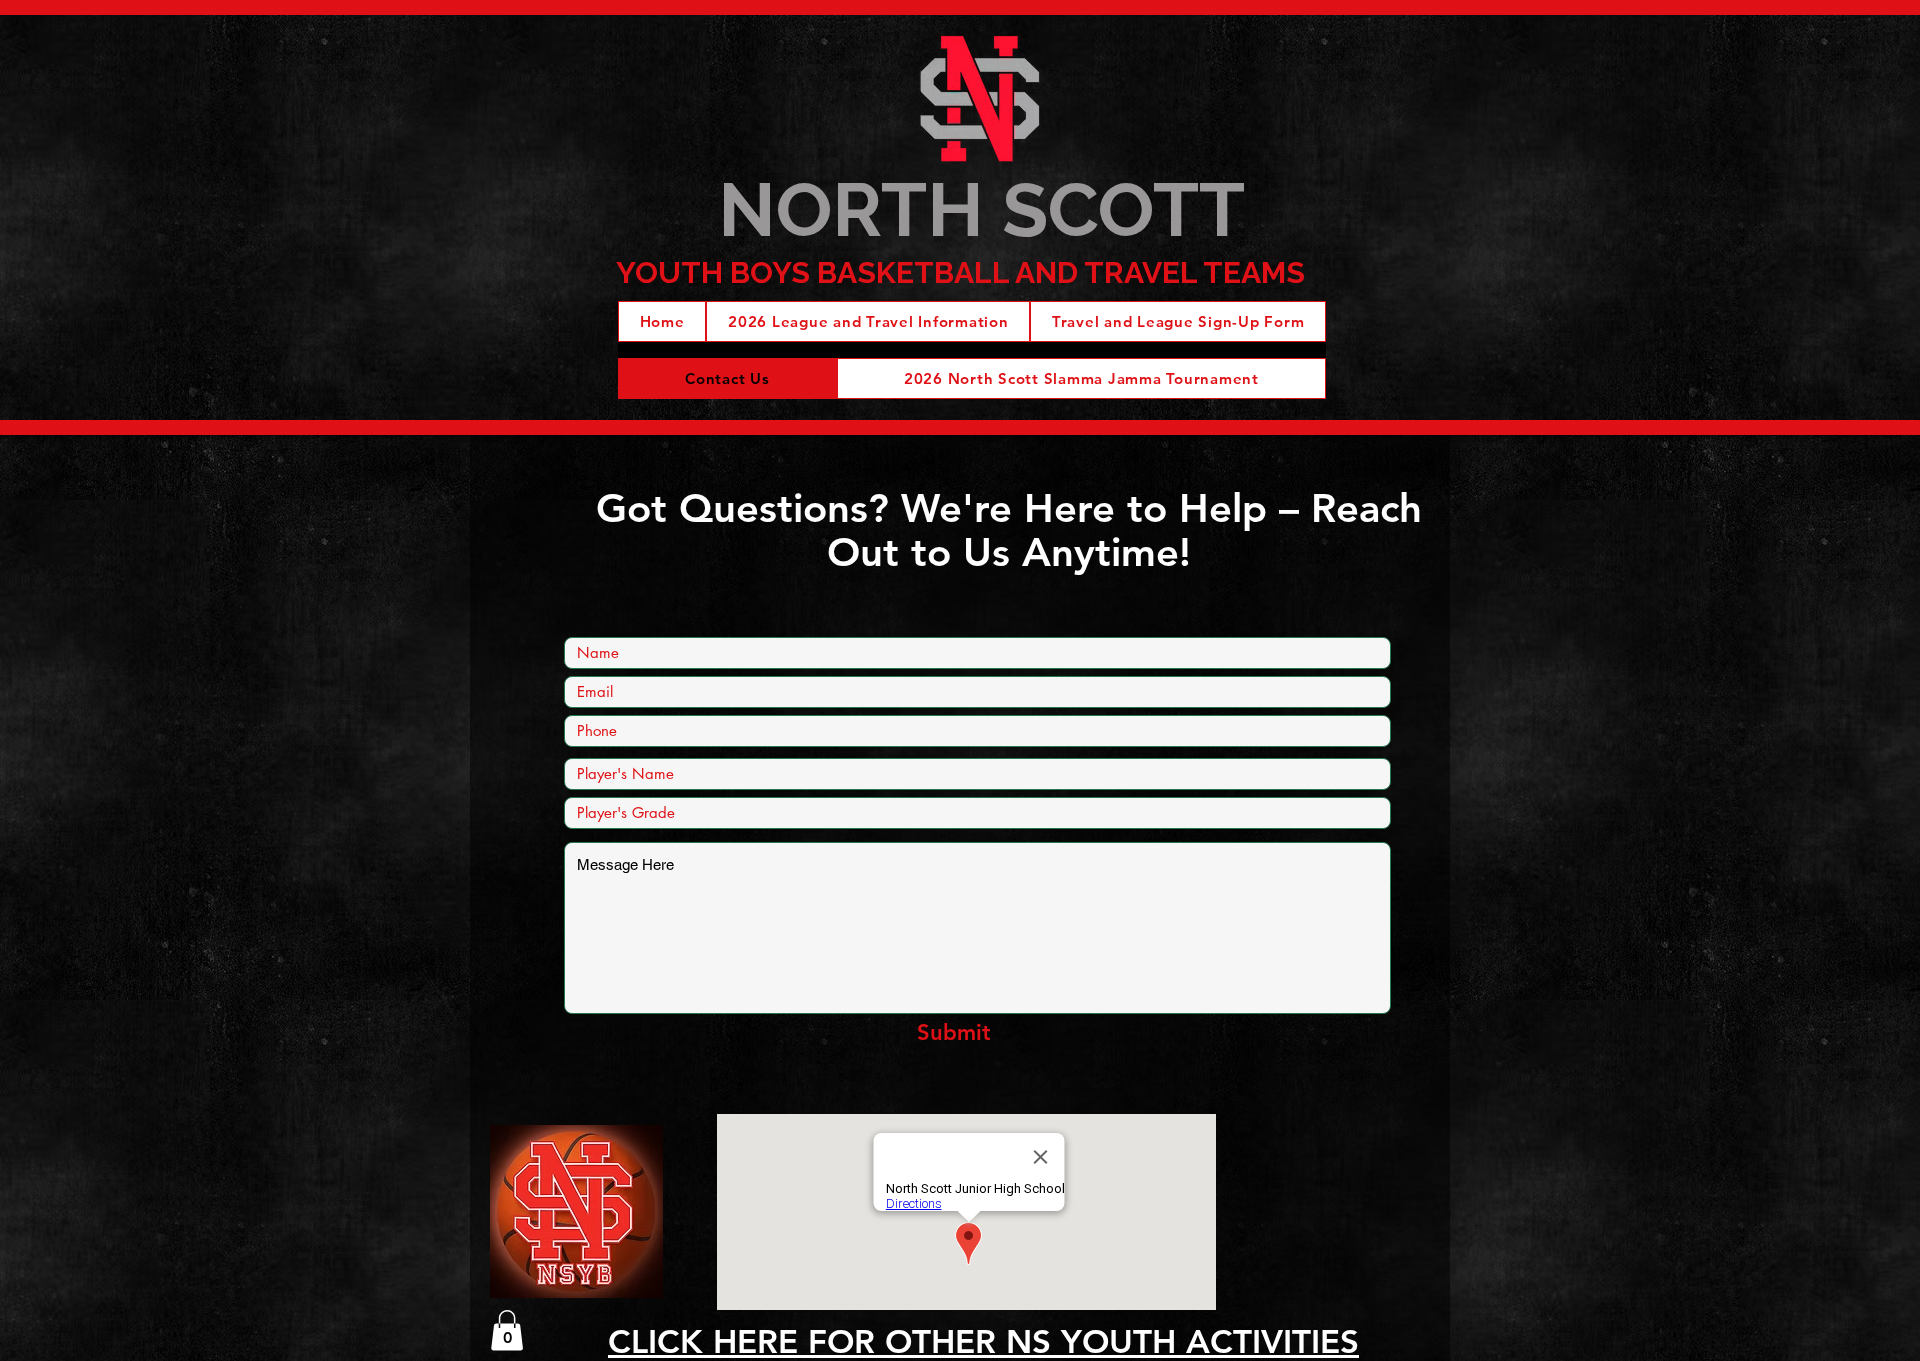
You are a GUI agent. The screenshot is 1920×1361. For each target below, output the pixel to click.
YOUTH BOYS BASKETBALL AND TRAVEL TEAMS (960, 272)
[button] (507, 1330)
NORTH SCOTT (981, 209)
